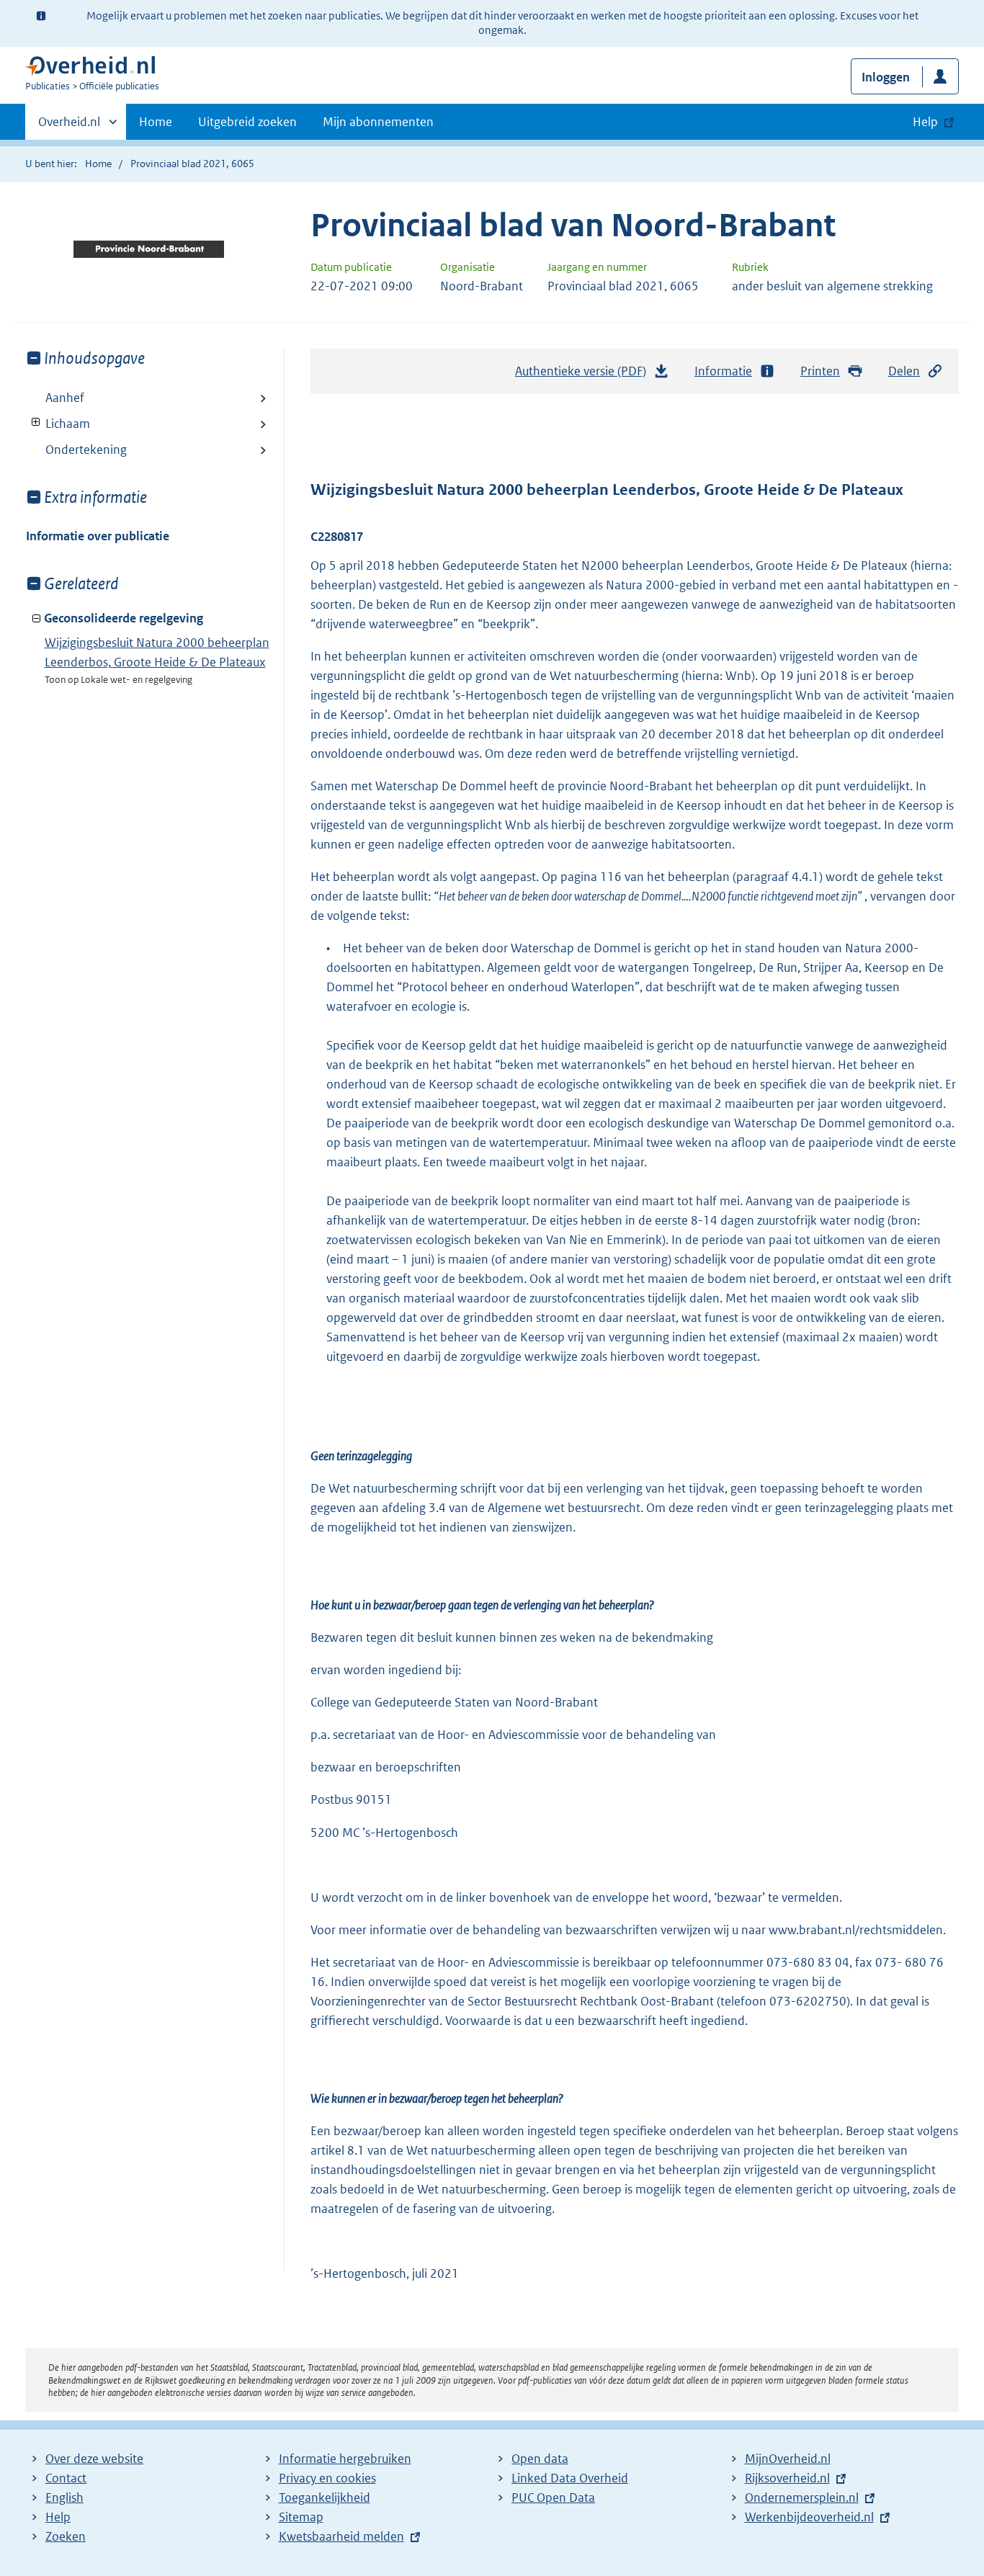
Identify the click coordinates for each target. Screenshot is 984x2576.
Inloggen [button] (886, 77)
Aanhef (65, 398)
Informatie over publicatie (98, 536)
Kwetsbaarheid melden (341, 2536)
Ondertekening (86, 450)
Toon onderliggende (36, 422)
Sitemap (301, 2517)
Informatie (723, 371)
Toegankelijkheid (325, 2497)
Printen (820, 371)
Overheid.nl (69, 127)
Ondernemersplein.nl (802, 2497)
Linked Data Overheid (570, 2478)
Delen (904, 371)
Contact (66, 2478)
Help (58, 2517)
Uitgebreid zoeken (247, 122)
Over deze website (94, 2459)
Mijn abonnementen (378, 122)
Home (156, 122)
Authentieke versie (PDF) (585, 375)
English (64, 2497)
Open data (540, 2459)
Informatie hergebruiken (345, 2459)
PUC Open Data (553, 2497)
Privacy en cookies (327, 2478)
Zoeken (66, 2536)
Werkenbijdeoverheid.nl (809, 2517)
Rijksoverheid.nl (787, 2478)
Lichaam (58, 424)
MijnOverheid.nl (788, 2459)
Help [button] (925, 122)
